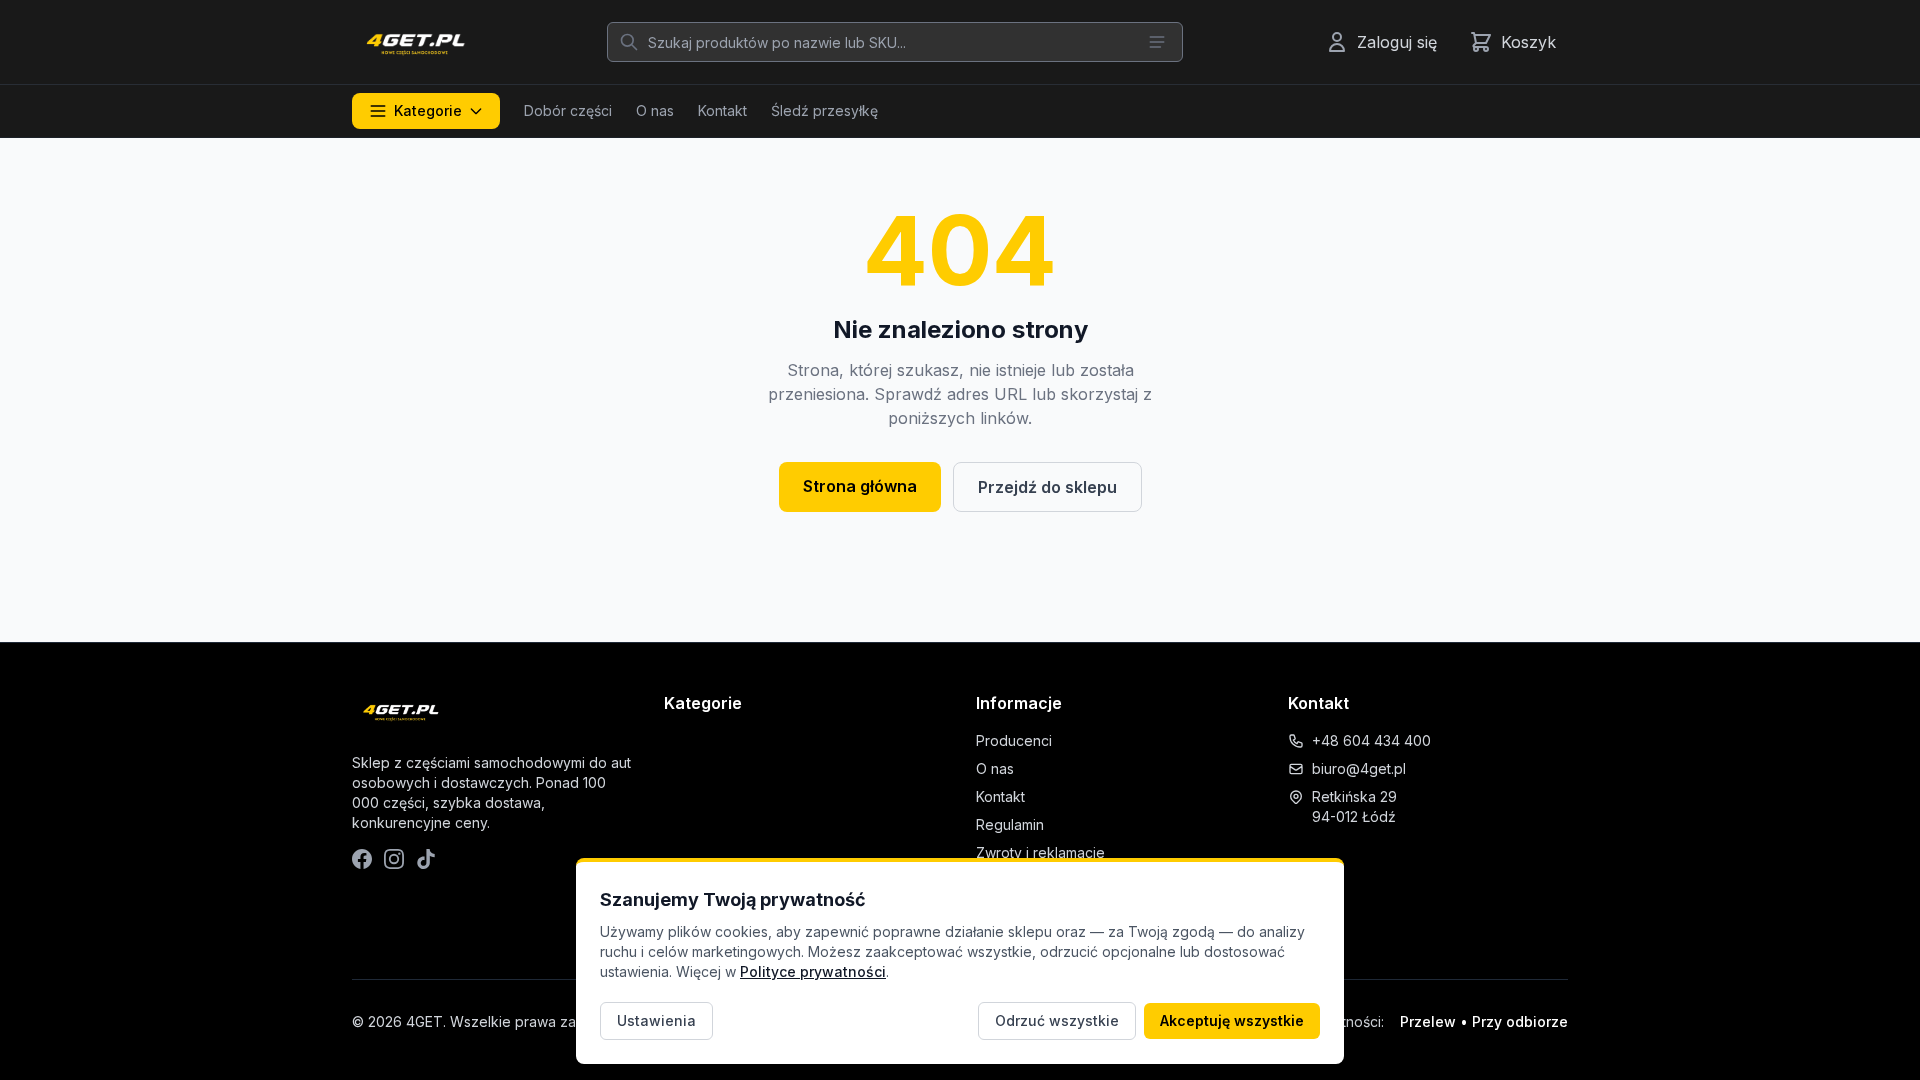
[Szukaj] (629, 42)
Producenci (1014, 740)
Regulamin (1010, 824)
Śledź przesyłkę (824, 110)
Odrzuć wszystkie (1057, 1020)
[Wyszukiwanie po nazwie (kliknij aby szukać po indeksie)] (1157, 42)
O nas (655, 110)
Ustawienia (656, 1020)
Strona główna (860, 486)
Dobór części (568, 110)
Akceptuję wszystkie (1232, 1020)
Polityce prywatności (813, 971)
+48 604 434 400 (1371, 740)
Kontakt (722, 110)
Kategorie (428, 110)
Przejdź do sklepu (1047, 487)
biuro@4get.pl (1359, 768)
